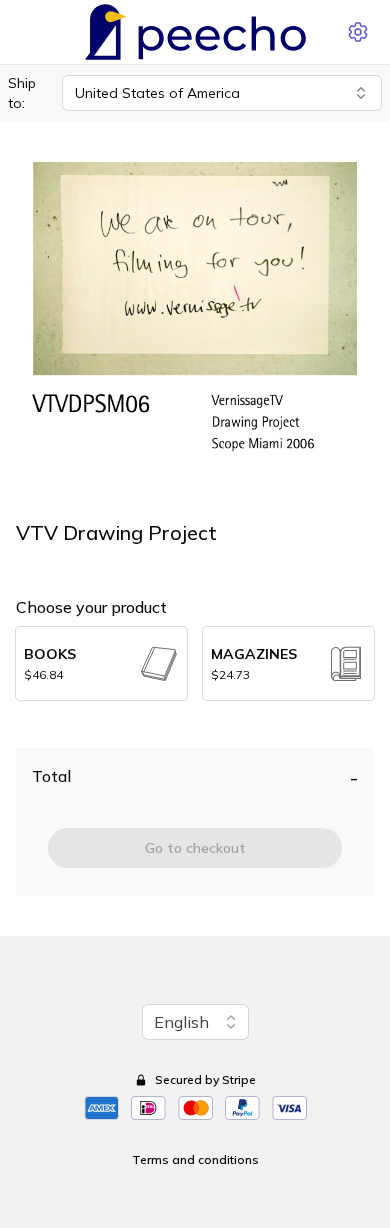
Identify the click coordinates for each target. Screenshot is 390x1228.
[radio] (101, 663)
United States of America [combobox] (157, 93)
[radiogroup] (195, 663)
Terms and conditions (195, 1159)
